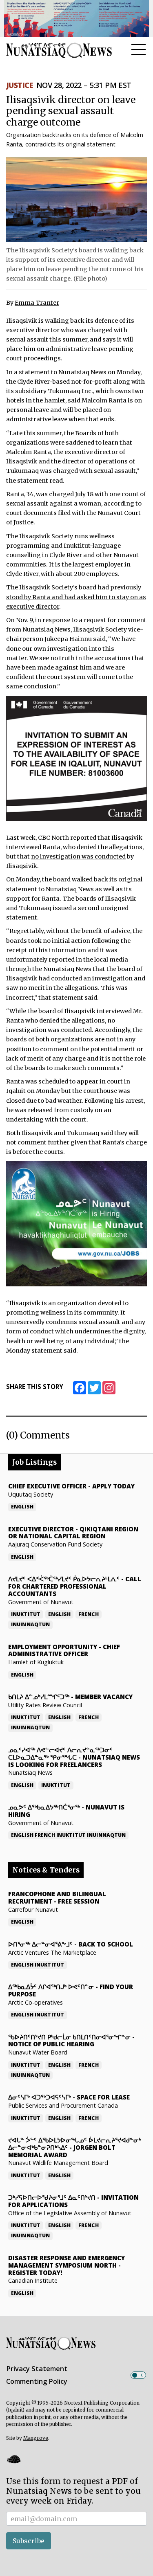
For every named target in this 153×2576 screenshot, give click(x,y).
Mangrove (36, 2438)
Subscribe (29, 2541)
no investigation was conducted (78, 856)
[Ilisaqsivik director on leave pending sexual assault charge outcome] (76, 199)
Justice (19, 85)
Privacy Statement (37, 2369)
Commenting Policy (37, 2381)
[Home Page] (59, 50)
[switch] (138, 2375)
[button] (13, 2459)
